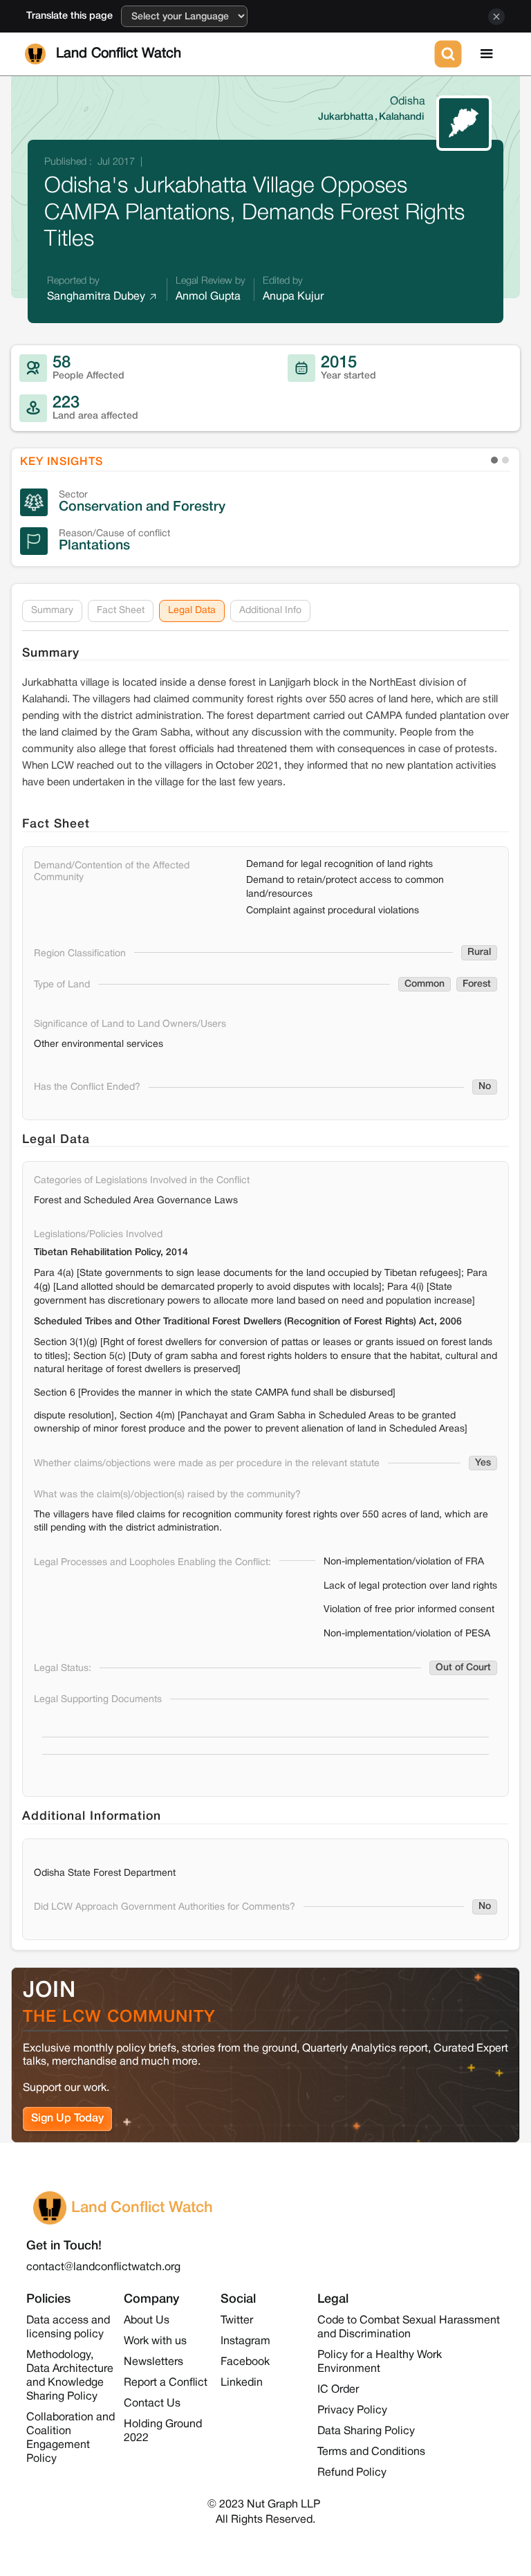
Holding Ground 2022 (163, 2431)
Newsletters (153, 2362)
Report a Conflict (166, 2383)
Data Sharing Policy (366, 2431)
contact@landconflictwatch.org (103, 2267)
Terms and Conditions (371, 2452)
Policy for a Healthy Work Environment (380, 2362)
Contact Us (152, 2404)
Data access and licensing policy (68, 2328)
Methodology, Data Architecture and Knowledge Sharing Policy (70, 2376)
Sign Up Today (67, 2119)
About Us (147, 2321)
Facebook (245, 2362)
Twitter (237, 2321)
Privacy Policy (352, 2411)
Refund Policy (352, 2473)
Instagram (245, 2341)
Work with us (155, 2341)
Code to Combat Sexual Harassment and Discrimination (409, 2328)
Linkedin (242, 2383)
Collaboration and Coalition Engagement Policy (71, 2438)
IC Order (338, 2390)
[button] (487, 54)
